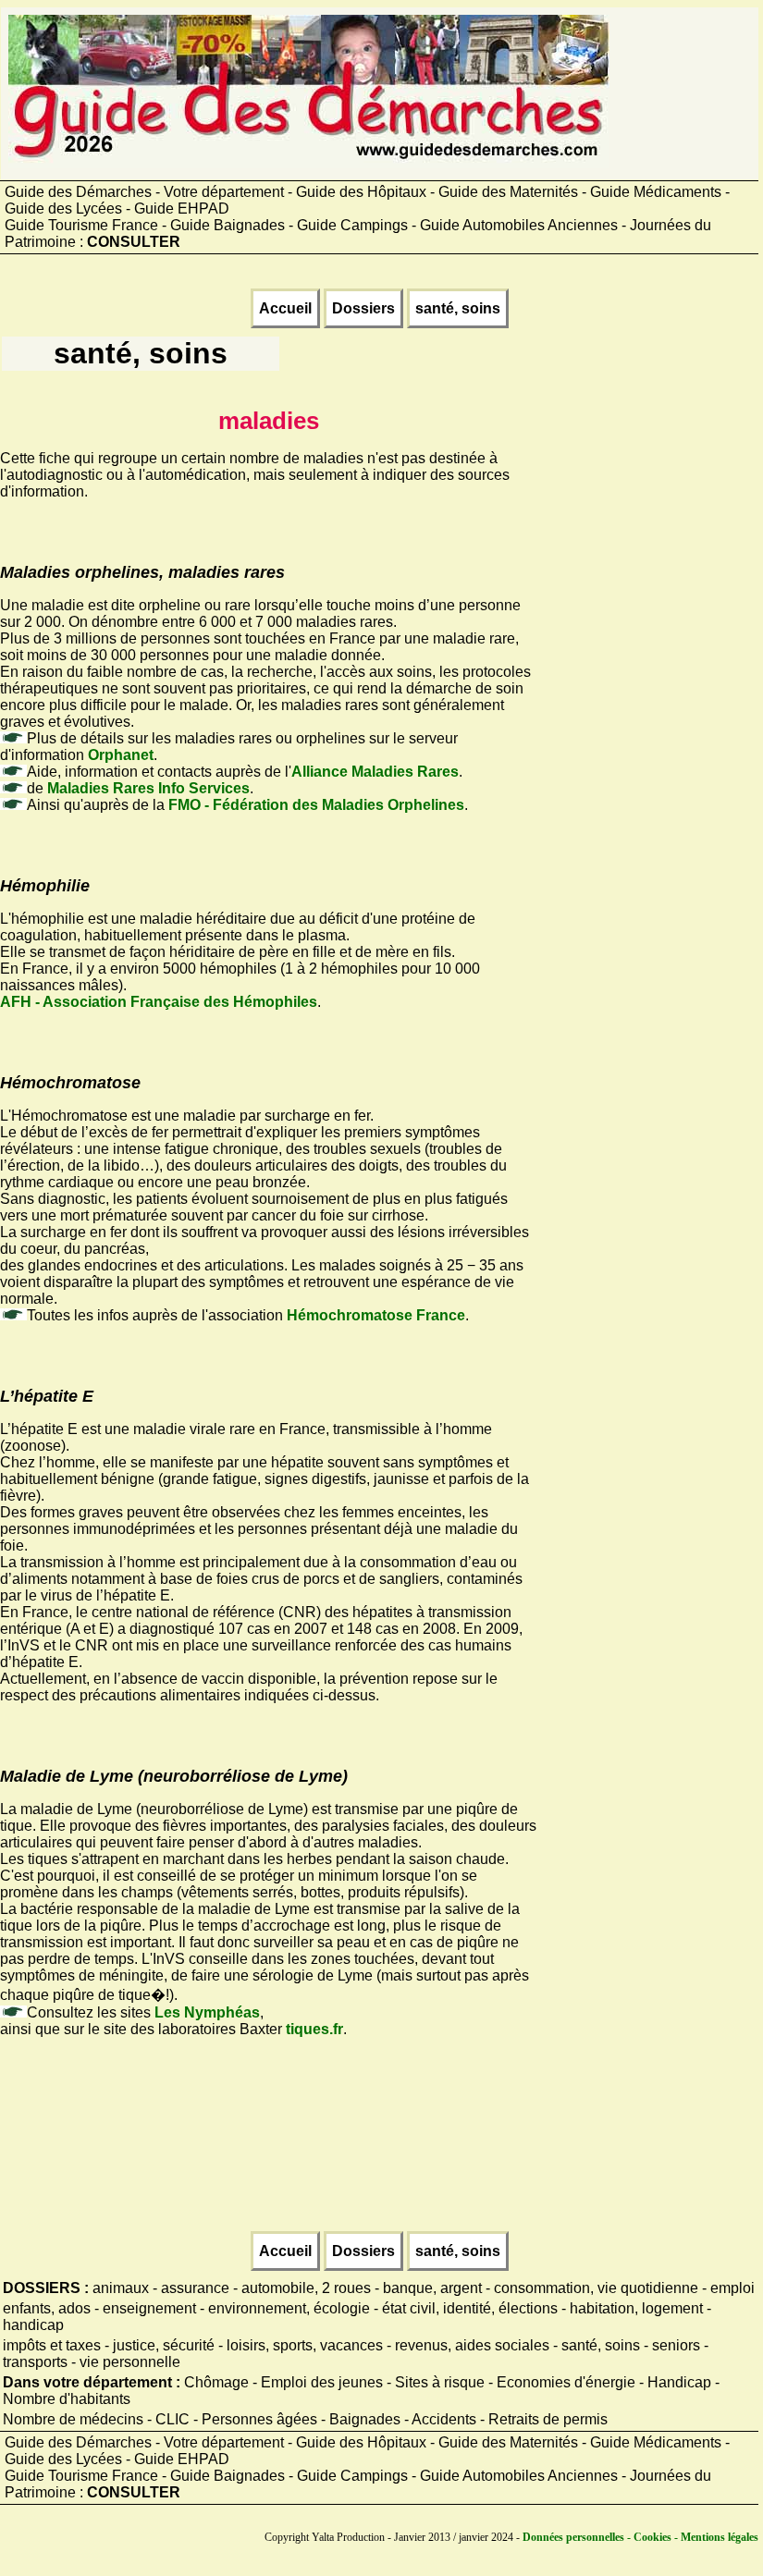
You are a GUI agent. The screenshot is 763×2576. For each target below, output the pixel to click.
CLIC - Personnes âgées (236, 2419)
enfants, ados (47, 2308)
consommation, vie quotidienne (596, 2288)
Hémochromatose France (376, 1315)
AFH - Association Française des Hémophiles (159, 1002)
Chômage (216, 2382)
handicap (33, 2325)
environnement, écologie (289, 2308)
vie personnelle (130, 2362)
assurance (195, 2288)
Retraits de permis (548, 2419)
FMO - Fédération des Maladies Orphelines (316, 805)
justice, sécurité (164, 2345)
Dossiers (363, 308)
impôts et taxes (52, 2345)
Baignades (365, 2419)
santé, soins (458, 308)
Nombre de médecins (73, 2419)
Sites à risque (440, 2382)
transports (35, 2362)
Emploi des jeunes (322, 2382)
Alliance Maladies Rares (375, 772)
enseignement (149, 2308)
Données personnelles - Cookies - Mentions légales (640, 2537)
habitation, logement (636, 2308)
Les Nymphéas (207, 2012)
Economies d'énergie (566, 2382)
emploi (732, 2288)
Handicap (679, 2382)
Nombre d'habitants (67, 2399)
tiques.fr (314, 2029)
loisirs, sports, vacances (305, 2345)
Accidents (444, 2419)
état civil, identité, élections (470, 2308)
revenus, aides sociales (472, 2345)
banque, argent (432, 2288)
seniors (676, 2345)
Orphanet (121, 755)
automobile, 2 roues (306, 2288)
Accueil (285, 308)
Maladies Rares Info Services (148, 788)
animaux (121, 2288)
